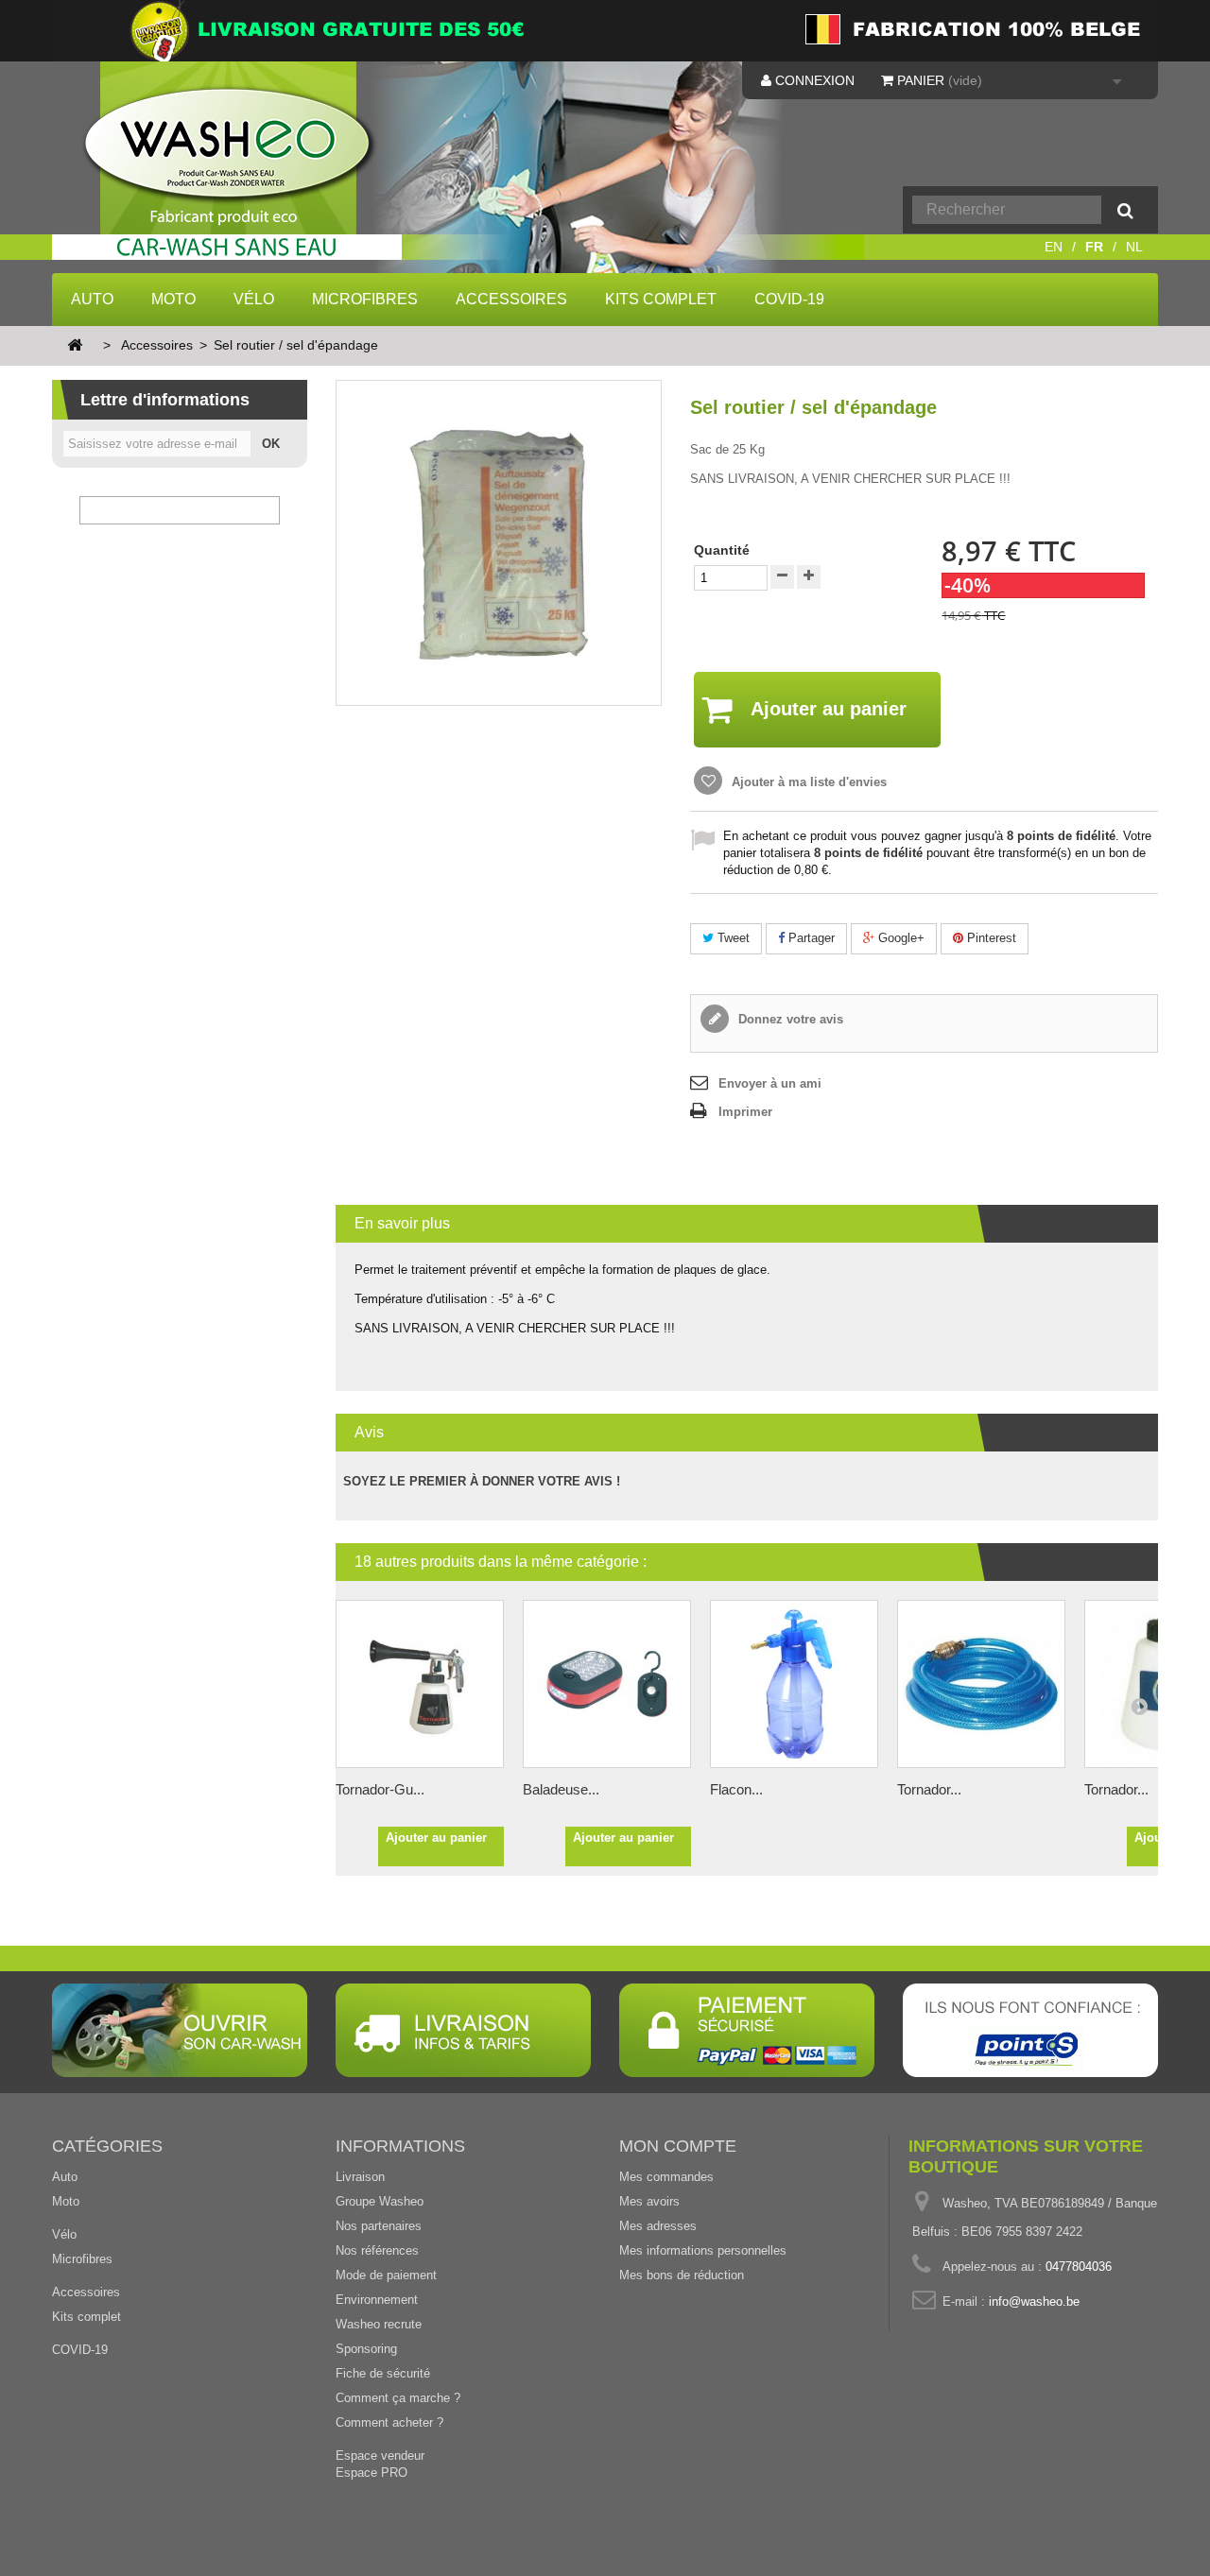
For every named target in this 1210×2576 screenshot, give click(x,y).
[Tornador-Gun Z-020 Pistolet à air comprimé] (420, 1684)
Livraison (360, 2177)
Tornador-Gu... (380, 1789)
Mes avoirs (649, 2201)
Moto (173, 299)
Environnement (377, 2300)
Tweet (732, 938)
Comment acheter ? (389, 2422)
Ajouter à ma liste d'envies (807, 782)
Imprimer (745, 1112)
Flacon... (736, 1789)
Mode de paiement (386, 2275)
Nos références (377, 2250)
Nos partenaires (379, 2226)
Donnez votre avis (789, 1019)
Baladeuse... (561, 1789)
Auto (92, 299)
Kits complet (661, 299)
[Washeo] (240, 173)
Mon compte (678, 2146)
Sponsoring (366, 2349)
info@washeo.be (1034, 2301)
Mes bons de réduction (682, 2275)
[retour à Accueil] (75, 346)
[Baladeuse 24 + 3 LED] (607, 1684)
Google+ (899, 938)
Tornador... (929, 1789)
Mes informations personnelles (703, 2250)
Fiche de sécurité (383, 2373)
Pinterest (990, 938)
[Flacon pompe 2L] (794, 1684)
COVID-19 (789, 299)
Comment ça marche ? (398, 2398)
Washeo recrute (379, 2324)
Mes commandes (666, 2177)
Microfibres (365, 299)
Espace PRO (372, 2473)
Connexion (813, 80)
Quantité (722, 550)
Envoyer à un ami (770, 1083)
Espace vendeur (380, 2456)
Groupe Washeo (380, 2201)
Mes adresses (658, 2226)
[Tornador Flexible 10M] (981, 1684)
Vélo (254, 299)
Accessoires (511, 299)
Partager (810, 938)
